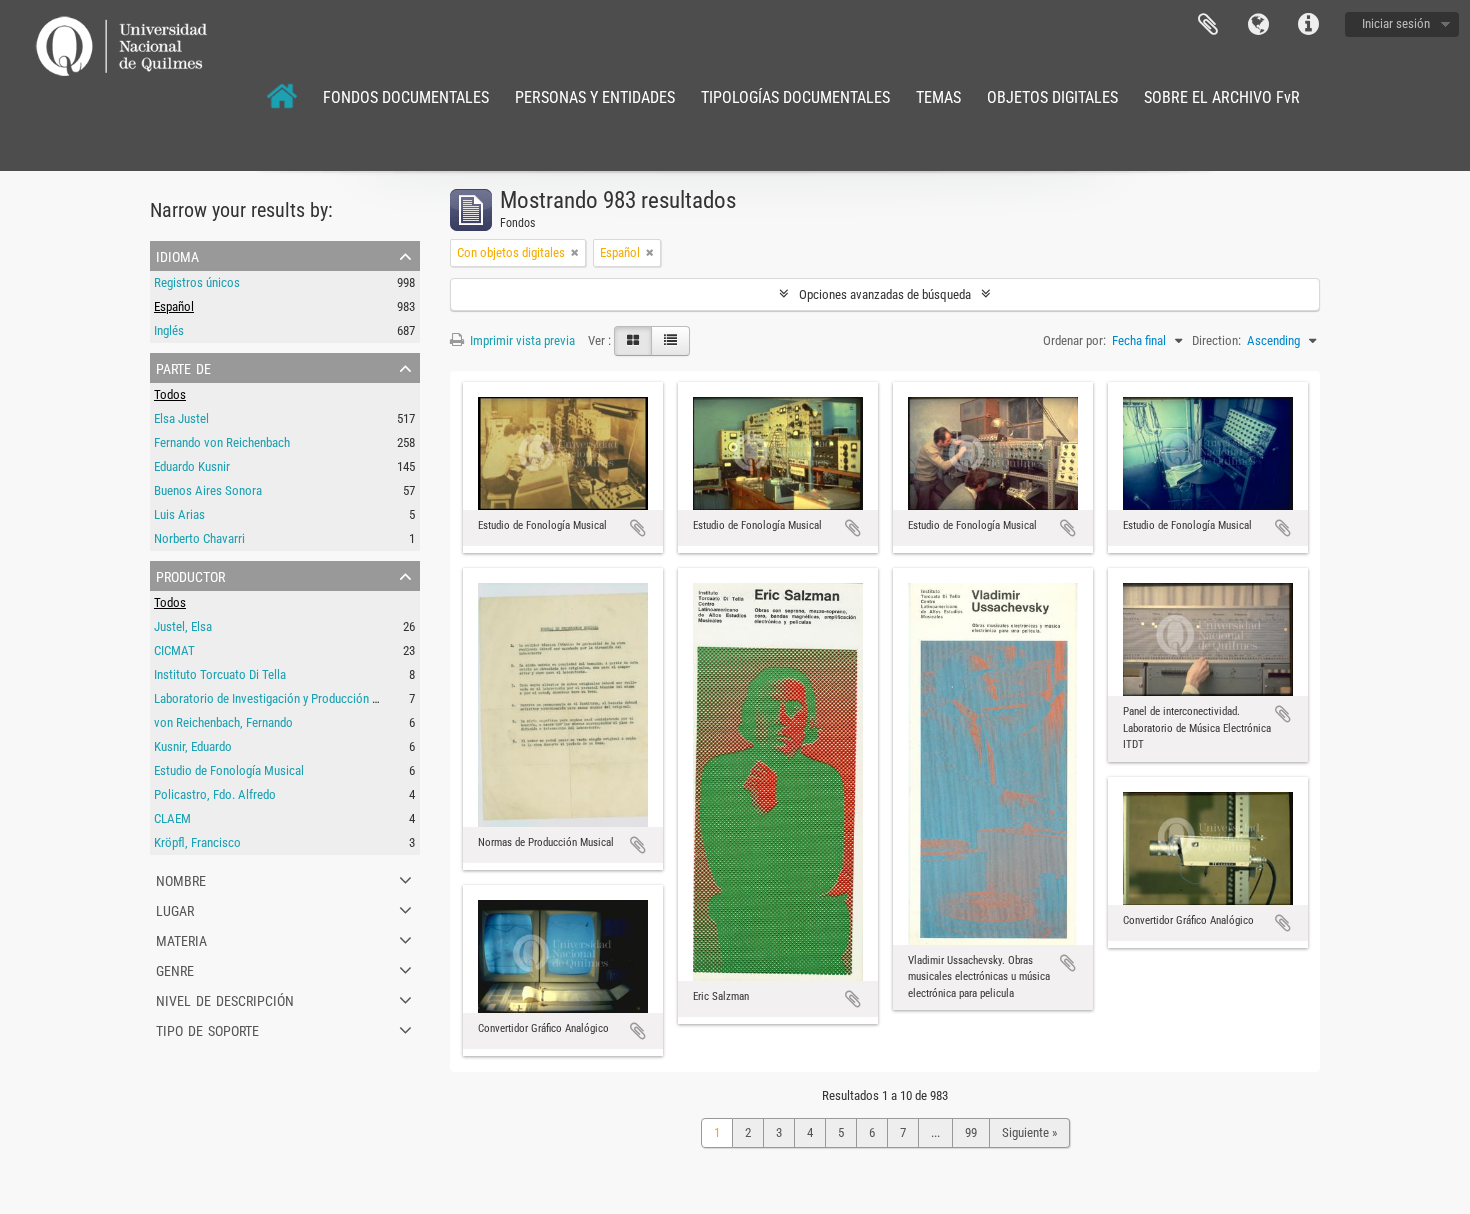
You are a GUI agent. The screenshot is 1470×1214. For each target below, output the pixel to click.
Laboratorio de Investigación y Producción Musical (283, 698)
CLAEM (172, 818)
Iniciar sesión (1396, 23)
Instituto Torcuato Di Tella (220, 674)
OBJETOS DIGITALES (1052, 97)
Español (174, 306)
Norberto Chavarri (199, 538)
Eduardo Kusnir (192, 466)
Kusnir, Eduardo (193, 746)
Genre (175, 969)
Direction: (1216, 340)
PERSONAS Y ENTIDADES (595, 97)
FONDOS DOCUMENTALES (406, 97)
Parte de (183, 367)
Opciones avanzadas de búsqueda (885, 294)
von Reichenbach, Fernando (223, 722)
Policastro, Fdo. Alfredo (215, 794)
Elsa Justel (181, 418)
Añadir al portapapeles (638, 528)
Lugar (175, 909)
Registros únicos (197, 282)
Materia (181, 939)
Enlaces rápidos (1308, 25)
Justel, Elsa (183, 626)
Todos (170, 394)
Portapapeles (1208, 25)
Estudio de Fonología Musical (229, 770)
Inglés (169, 330)
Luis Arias (179, 514)
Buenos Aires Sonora (208, 490)
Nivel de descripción (225, 999)
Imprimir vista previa (521, 340)
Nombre (181, 879)
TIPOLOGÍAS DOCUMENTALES (795, 97)
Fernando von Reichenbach (222, 442)
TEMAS (938, 97)
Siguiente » (1029, 1132)
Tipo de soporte (207, 1029)
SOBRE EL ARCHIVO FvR (1222, 97)
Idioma (1258, 25)
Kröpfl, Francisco (197, 842)
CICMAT (174, 650)
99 (971, 1132)
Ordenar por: (1074, 340)
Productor (190, 575)
